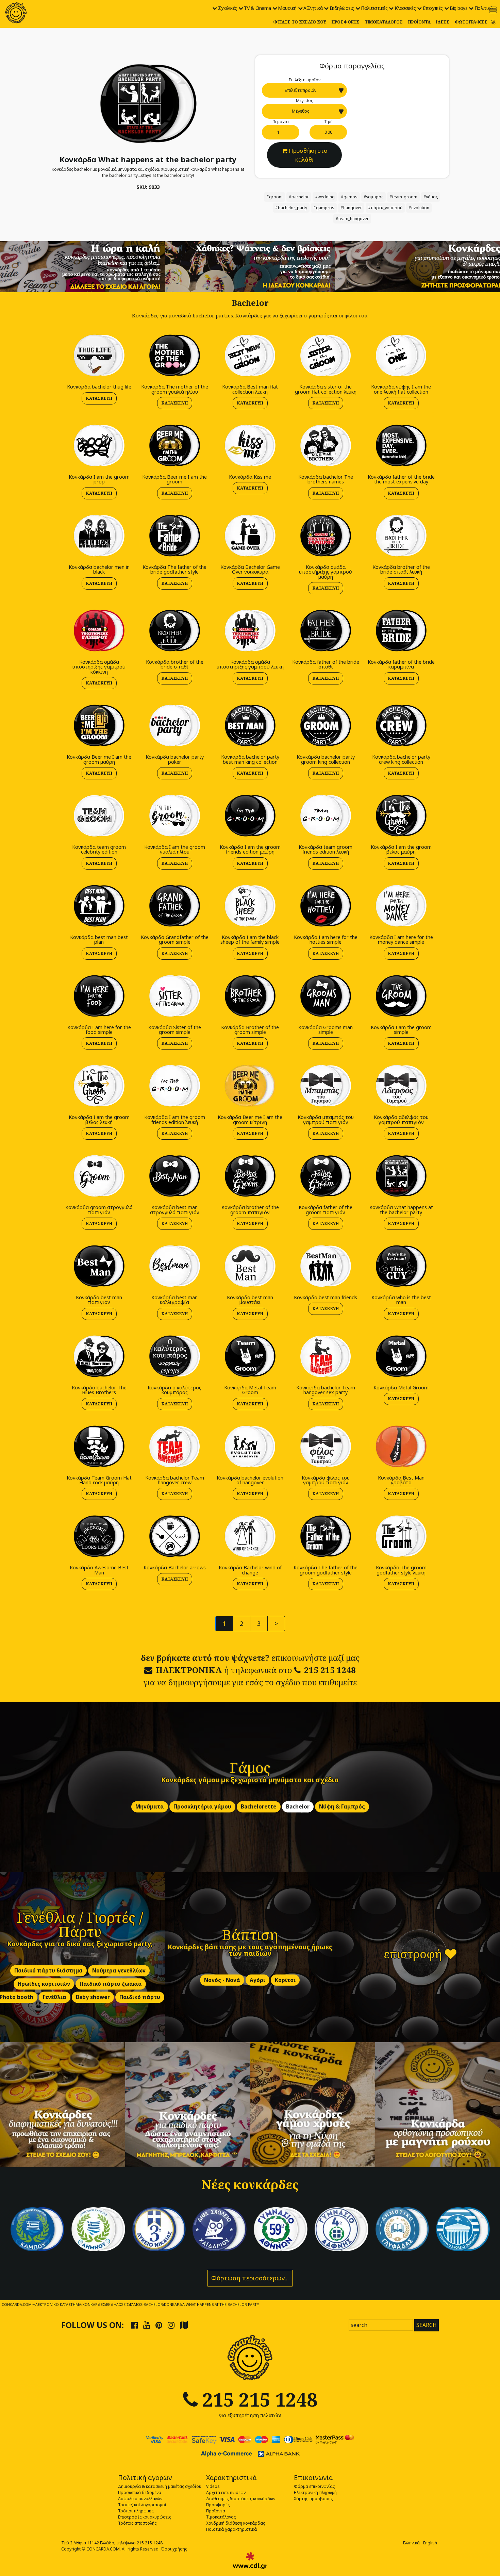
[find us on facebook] (134, 2325)
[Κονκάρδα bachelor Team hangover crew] (174, 1446)
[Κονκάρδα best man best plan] (99, 905)
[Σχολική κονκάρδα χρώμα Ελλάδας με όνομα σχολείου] (463, 2229)
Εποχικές (433, 8)
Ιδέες (443, 22)
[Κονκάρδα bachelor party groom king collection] (326, 725)
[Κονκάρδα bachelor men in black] (99, 535)
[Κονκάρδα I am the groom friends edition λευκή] (174, 1086)
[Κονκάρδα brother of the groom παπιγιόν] (250, 1176)
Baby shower (93, 1997)
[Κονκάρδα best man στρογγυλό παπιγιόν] (174, 1176)
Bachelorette (259, 1807)
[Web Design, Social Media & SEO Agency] (250, 2561)
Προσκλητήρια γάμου (202, 1807)
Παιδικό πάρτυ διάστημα (48, 1971)
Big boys (459, 8)
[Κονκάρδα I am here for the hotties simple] (326, 905)
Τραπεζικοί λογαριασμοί (142, 2505)
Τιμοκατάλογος (384, 22)
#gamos (349, 197)
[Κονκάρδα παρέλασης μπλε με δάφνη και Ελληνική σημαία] (37, 2229)
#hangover (351, 208)
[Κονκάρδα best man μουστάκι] (250, 1266)
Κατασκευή (99, 398)
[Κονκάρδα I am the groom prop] (99, 445)
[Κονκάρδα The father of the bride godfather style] (174, 535)
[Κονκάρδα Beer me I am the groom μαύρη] (99, 725)
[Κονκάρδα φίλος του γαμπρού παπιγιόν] (326, 1446)
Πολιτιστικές (374, 8)
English (430, 2543)
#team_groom (403, 197)
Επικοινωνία (313, 2478)
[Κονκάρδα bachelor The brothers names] (326, 445)
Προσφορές (345, 22)
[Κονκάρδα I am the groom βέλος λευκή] (99, 1086)
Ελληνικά (411, 2543)
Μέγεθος (304, 101)
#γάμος (431, 197)
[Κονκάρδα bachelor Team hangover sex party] (326, 1356)
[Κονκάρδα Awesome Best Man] (99, 1536)
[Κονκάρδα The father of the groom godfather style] (326, 1536)
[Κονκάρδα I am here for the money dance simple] (401, 905)
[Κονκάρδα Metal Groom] (401, 1356)
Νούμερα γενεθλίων (119, 1971)
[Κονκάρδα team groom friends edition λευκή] (326, 815)
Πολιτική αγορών (145, 2478)
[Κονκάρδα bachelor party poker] (174, 725)
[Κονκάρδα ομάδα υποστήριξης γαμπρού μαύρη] (326, 535)
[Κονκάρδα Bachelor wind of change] (250, 1536)
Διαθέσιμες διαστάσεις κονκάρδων (241, 2499)
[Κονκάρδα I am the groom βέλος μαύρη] (401, 815)
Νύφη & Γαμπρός (342, 1807)
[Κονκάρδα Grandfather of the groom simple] (174, 905)
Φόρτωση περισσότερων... (250, 2278)
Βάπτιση (250, 1934)
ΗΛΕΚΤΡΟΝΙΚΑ (189, 1670)
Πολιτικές (485, 8)
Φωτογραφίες (471, 22)
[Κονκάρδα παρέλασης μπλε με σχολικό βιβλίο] (402, 2229)
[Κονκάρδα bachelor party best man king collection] (250, 725)
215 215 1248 (330, 1670)
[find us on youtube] (147, 2325)
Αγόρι (257, 1980)
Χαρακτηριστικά (231, 2478)
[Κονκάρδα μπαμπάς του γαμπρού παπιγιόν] (326, 1086)
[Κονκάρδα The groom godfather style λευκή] (401, 1536)
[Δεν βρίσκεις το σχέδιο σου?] (250, 266)
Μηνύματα (150, 1807)
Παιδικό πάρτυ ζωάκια (111, 1984)
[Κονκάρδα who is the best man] (401, 1266)
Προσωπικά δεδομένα (140, 2492)
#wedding (325, 197)
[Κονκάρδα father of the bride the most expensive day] (401, 445)
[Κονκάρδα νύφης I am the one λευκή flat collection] (401, 355)
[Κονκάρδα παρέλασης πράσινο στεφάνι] (280, 2229)
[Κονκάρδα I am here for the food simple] (99, 996)
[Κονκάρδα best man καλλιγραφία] (174, 1266)
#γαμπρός (373, 197)
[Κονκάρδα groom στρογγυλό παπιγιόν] (99, 1176)
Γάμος (250, 1768)
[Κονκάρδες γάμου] (313, 2105)
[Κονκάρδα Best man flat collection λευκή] (250, 355)
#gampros (324, 208)
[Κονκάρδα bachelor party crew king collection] (401, 725)
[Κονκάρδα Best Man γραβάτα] (401, 1446)
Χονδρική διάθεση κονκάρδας (236, 2523)
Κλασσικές (405, 8)
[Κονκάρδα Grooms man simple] (326, 996)
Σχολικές (228, 8)
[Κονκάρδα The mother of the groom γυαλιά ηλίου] (174, 355)
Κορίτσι (285, 1980)
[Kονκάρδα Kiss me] (250, 445)
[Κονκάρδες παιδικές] (188, 2105)
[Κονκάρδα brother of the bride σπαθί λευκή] (401, 535)
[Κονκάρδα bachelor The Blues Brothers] (99, 1356)
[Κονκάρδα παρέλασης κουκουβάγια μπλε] (220, 2229)
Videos (213, 2486)
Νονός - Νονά (222, 1980)
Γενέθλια (55, 1997)
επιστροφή (414, 1954)
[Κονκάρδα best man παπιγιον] (99, 1266)
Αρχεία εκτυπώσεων (226, 2492)
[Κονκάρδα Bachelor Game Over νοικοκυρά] (250, 535)
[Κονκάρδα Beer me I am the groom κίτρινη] (250, 1086)
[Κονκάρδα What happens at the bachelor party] (148, 103)
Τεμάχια (281, 122)
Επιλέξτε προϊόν (305, 80)
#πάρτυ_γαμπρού (385, 208)
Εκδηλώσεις (342, 8)
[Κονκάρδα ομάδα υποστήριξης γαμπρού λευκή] (250, 630)
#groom (274, 197)
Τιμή (328, 122)
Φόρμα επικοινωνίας (314, 2486)
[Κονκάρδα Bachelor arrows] (174, 1536)
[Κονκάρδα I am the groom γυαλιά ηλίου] (174, 815)
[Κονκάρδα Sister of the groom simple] (174, 996)
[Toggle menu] (493, 10)
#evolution (419, 208)
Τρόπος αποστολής (137, 2523)
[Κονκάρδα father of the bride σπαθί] (326, 630)
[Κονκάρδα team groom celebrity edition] (99, 815)
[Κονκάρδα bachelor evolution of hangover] (250, 1446)
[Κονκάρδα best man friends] (326, 1266)
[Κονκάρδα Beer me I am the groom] (174, 445)
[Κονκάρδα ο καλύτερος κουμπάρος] (174, 1356)
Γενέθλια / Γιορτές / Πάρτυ (80, 1924)
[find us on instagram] (171, 2325)
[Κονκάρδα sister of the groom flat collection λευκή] (326, 355)
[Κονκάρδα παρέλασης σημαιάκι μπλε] (159, 2229)
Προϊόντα (419, 22)
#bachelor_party (291, 208)
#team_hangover (352, 219)
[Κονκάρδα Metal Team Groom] (250, 1356)
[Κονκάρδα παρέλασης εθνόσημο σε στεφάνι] (341, 2229)
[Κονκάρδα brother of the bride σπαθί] (174, 630)
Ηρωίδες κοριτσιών (44, 1984)
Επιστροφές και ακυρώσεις (145, 2517)
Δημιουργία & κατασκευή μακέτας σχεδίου (160, 2486)
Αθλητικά (313, 8)
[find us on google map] (184, 2325)
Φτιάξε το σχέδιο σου (300, 22)
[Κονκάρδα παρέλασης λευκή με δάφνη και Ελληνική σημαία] (98, 2229)
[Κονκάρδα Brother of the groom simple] (250, 996)
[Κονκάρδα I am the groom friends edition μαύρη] (250, 815)
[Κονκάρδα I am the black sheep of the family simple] (250, 905)
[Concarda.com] (16, 13)
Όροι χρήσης (174, 2549)
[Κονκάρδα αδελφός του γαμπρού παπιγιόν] (401, 1086)
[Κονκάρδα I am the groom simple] (401, 996)
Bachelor (298, 1807)
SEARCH (427, 2325)
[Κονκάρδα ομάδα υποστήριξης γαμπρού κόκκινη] (99, 630)
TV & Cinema (257, 8)
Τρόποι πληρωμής (136, 2511)
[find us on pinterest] (159, 2325)
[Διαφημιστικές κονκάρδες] (63, 2105)
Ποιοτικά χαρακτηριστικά (231, 2529)
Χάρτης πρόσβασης (313, 2499)
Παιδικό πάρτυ (140, 1997)
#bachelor (299, 197)
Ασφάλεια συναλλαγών (140, 2499)
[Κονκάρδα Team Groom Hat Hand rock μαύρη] (99, 1446)
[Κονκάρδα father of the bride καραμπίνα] (401, 630)
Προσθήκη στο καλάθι (308, 155)
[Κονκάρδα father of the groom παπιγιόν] (326, 1176)
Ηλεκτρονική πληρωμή (315, 2492)
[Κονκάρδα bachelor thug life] (99, 355)
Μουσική (287, 8)
